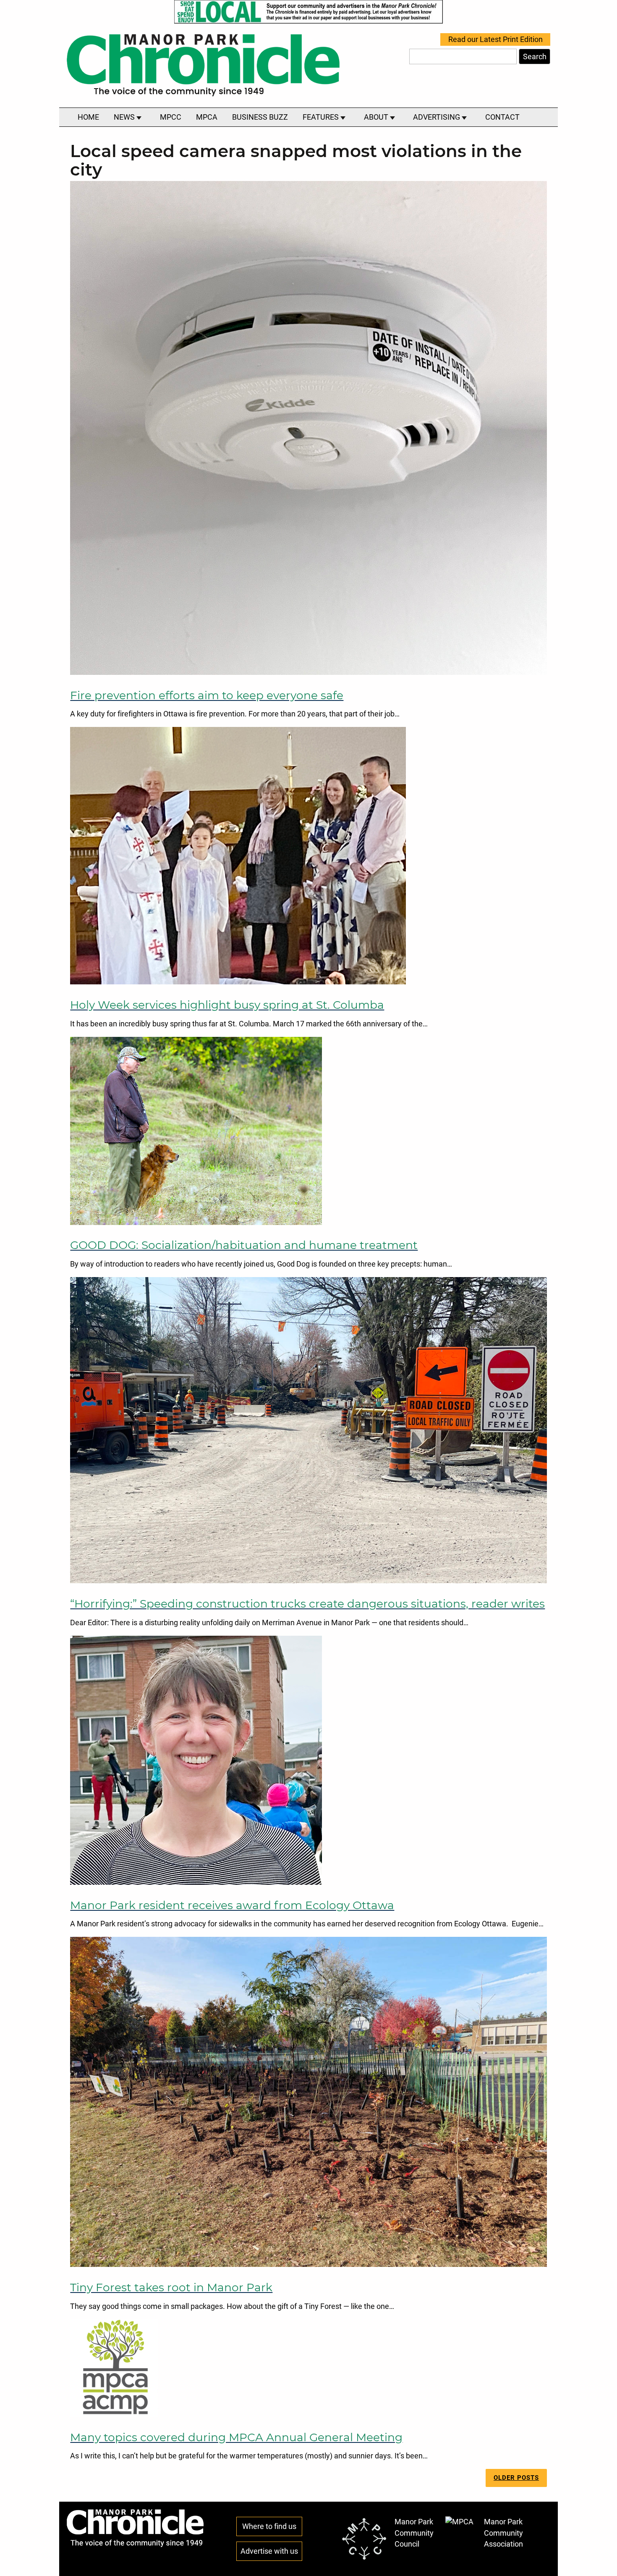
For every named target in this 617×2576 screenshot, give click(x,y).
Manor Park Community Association (503, 2533)
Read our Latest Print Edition (495, 39)
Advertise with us (269, 2551)
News (125, 117)
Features (322, 117)
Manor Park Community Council (414, 2533)
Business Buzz (260, 117)
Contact (502, 117)
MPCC (171, 117)
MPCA (207, 117)
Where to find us (269, 2526)
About (377, 117)
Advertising (437, 117)
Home (88, 117)
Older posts (516, 2478)
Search (535, 57)
